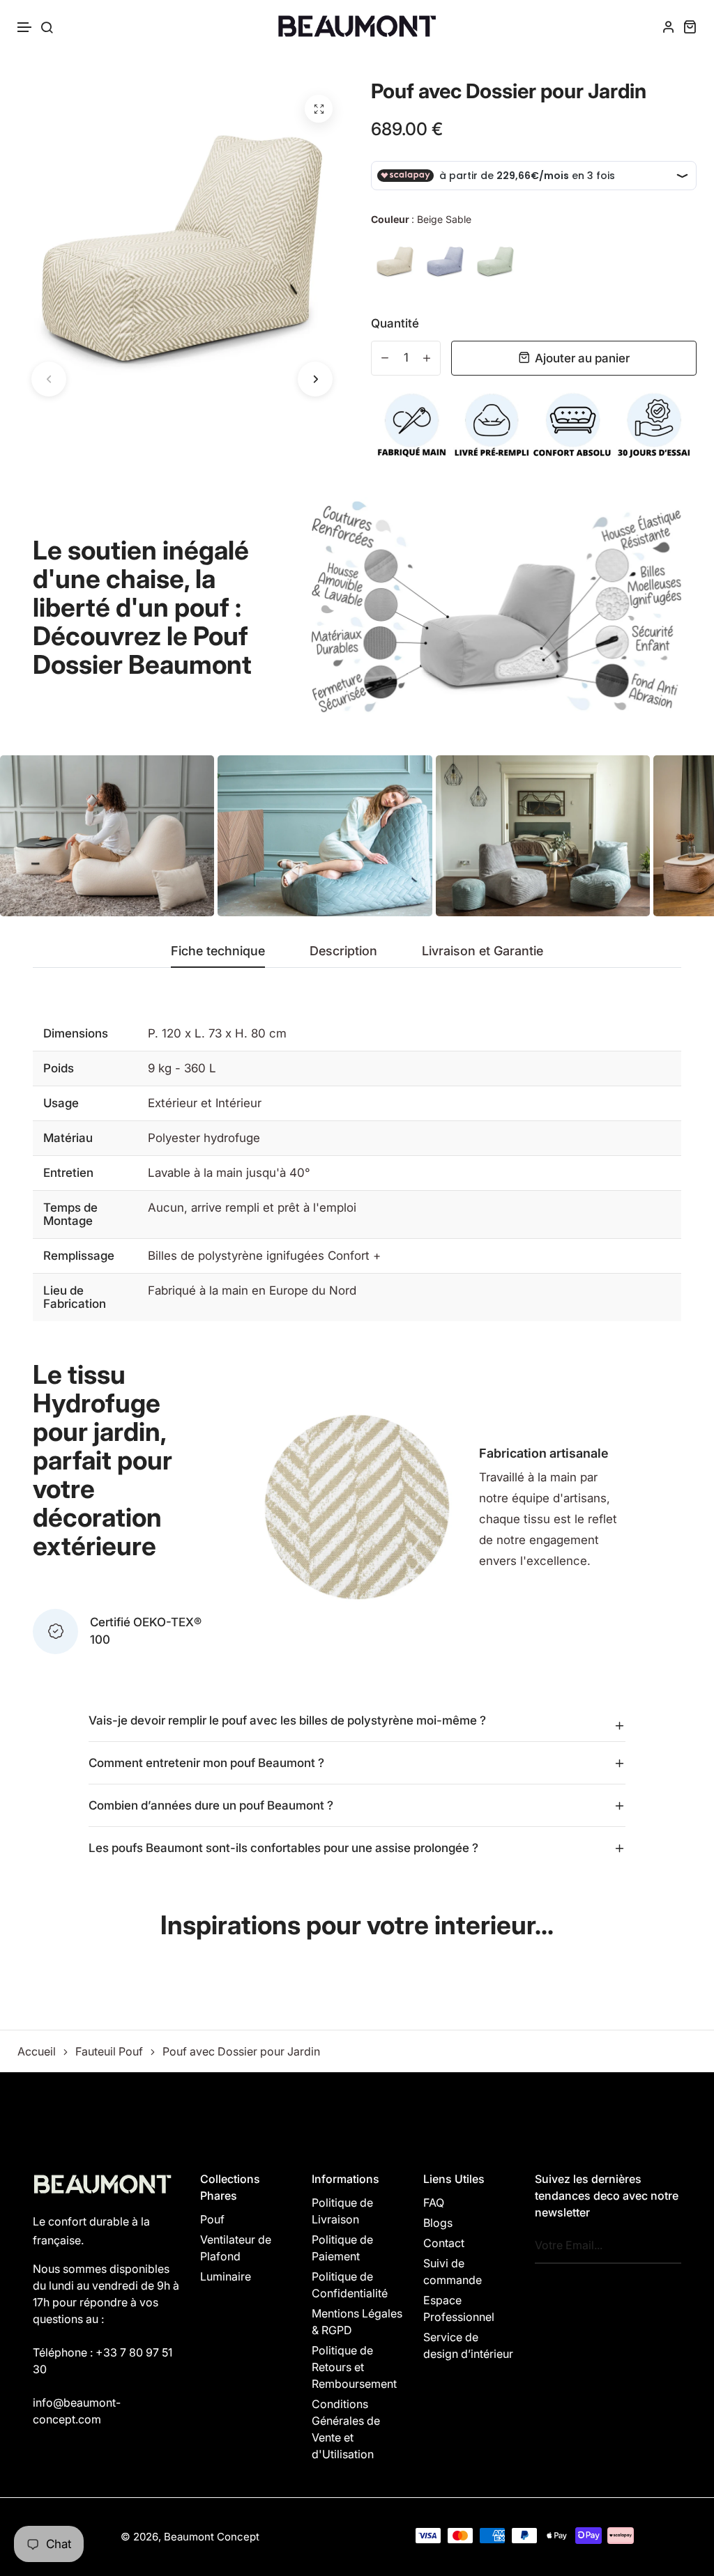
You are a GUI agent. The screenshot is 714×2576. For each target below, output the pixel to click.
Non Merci (357, 1332)
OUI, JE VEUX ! (357, 1275)
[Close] (549, 1205)
